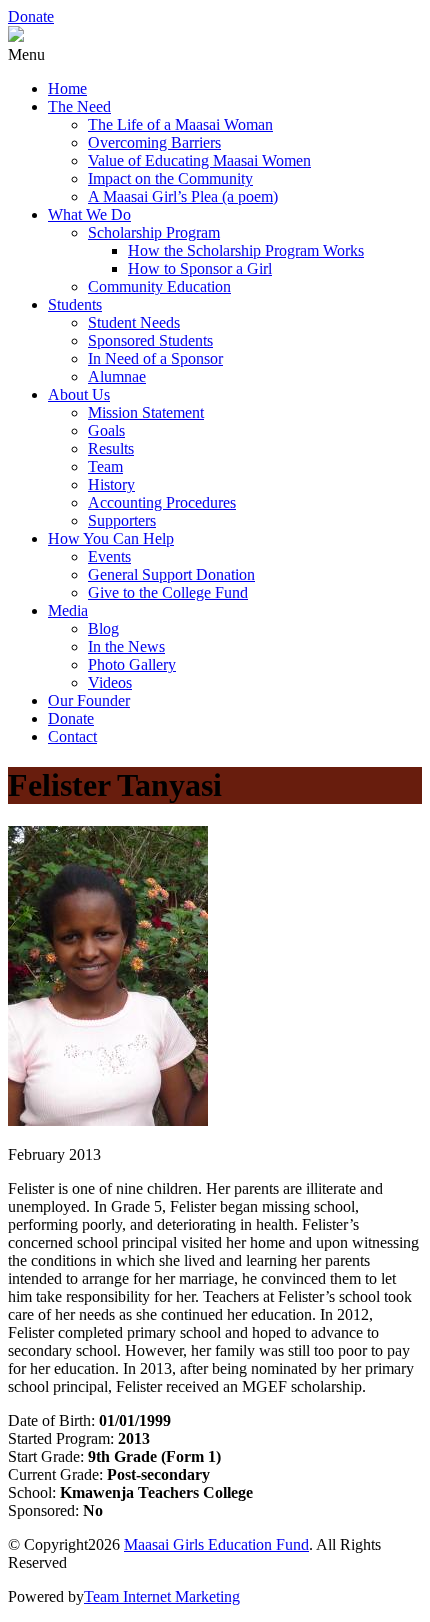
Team (105, 466)
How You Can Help (111, 538)
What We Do (89, 214)
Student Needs (134, 322)
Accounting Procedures (162, 502)
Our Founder (89, 700)
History (111, 484)
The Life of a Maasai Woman (180, 124)
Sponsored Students (150, 340)
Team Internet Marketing (162, 1596)
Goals (106, 430)
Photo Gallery (132, 664)
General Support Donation (171, 574)
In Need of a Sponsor (155, 358)
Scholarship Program (154, 232)
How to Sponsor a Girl (200, 268)
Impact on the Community (170, 178)
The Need (79, 106)
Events (109, 556)
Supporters (122, 520)
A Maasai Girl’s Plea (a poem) (183, 196)
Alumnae (117, 376)
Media (68, 610)
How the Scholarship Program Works (246, 250)
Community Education (159, 286)
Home (67, 88)
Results (111, 448)
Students (75, 304)
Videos (110, 682)
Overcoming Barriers (154, 142)
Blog (103, 628)
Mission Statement (146, 412)
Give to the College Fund (168, 592)
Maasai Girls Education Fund (216, 1544)
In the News (126, 646)
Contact (72, 736)
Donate (31, 16)
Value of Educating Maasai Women (199, 160)
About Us (79, 394)
